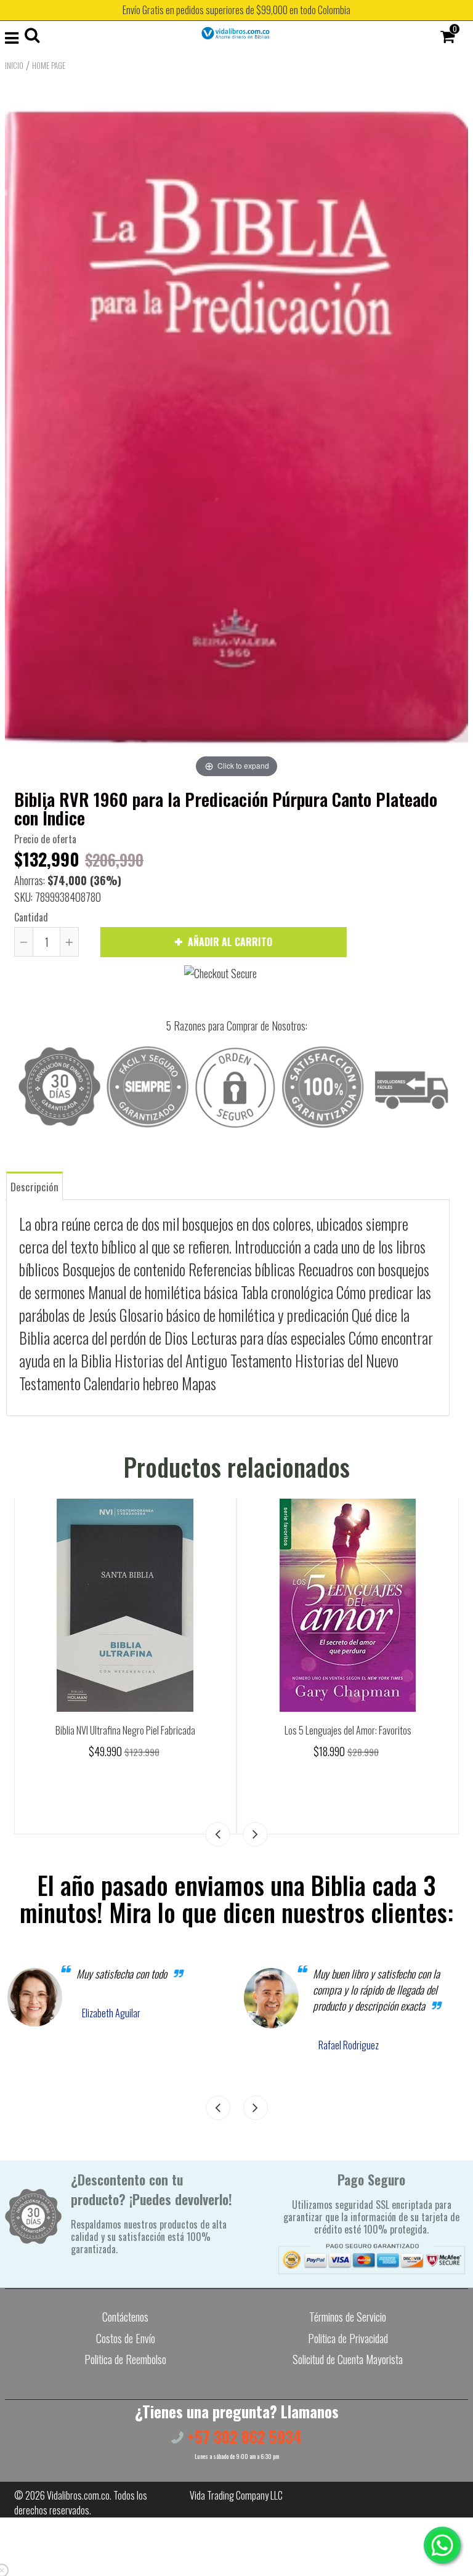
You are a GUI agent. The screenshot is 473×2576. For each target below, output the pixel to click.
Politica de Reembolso (125, 2359)
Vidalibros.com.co (78, 2495)
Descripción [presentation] (34, 1187)
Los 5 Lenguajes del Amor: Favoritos (348, 1730)
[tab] (34, 1185)
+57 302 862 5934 (243, 2436)
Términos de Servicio (348, 2317)
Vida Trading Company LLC (236, 2495)
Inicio (14, 65)
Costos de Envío (126, 2338)
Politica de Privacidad (348, 2338)
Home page (49, 65)
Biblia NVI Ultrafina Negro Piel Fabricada (125, 1730)
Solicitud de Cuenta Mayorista (348, 2359)
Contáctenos (125, 2317)
